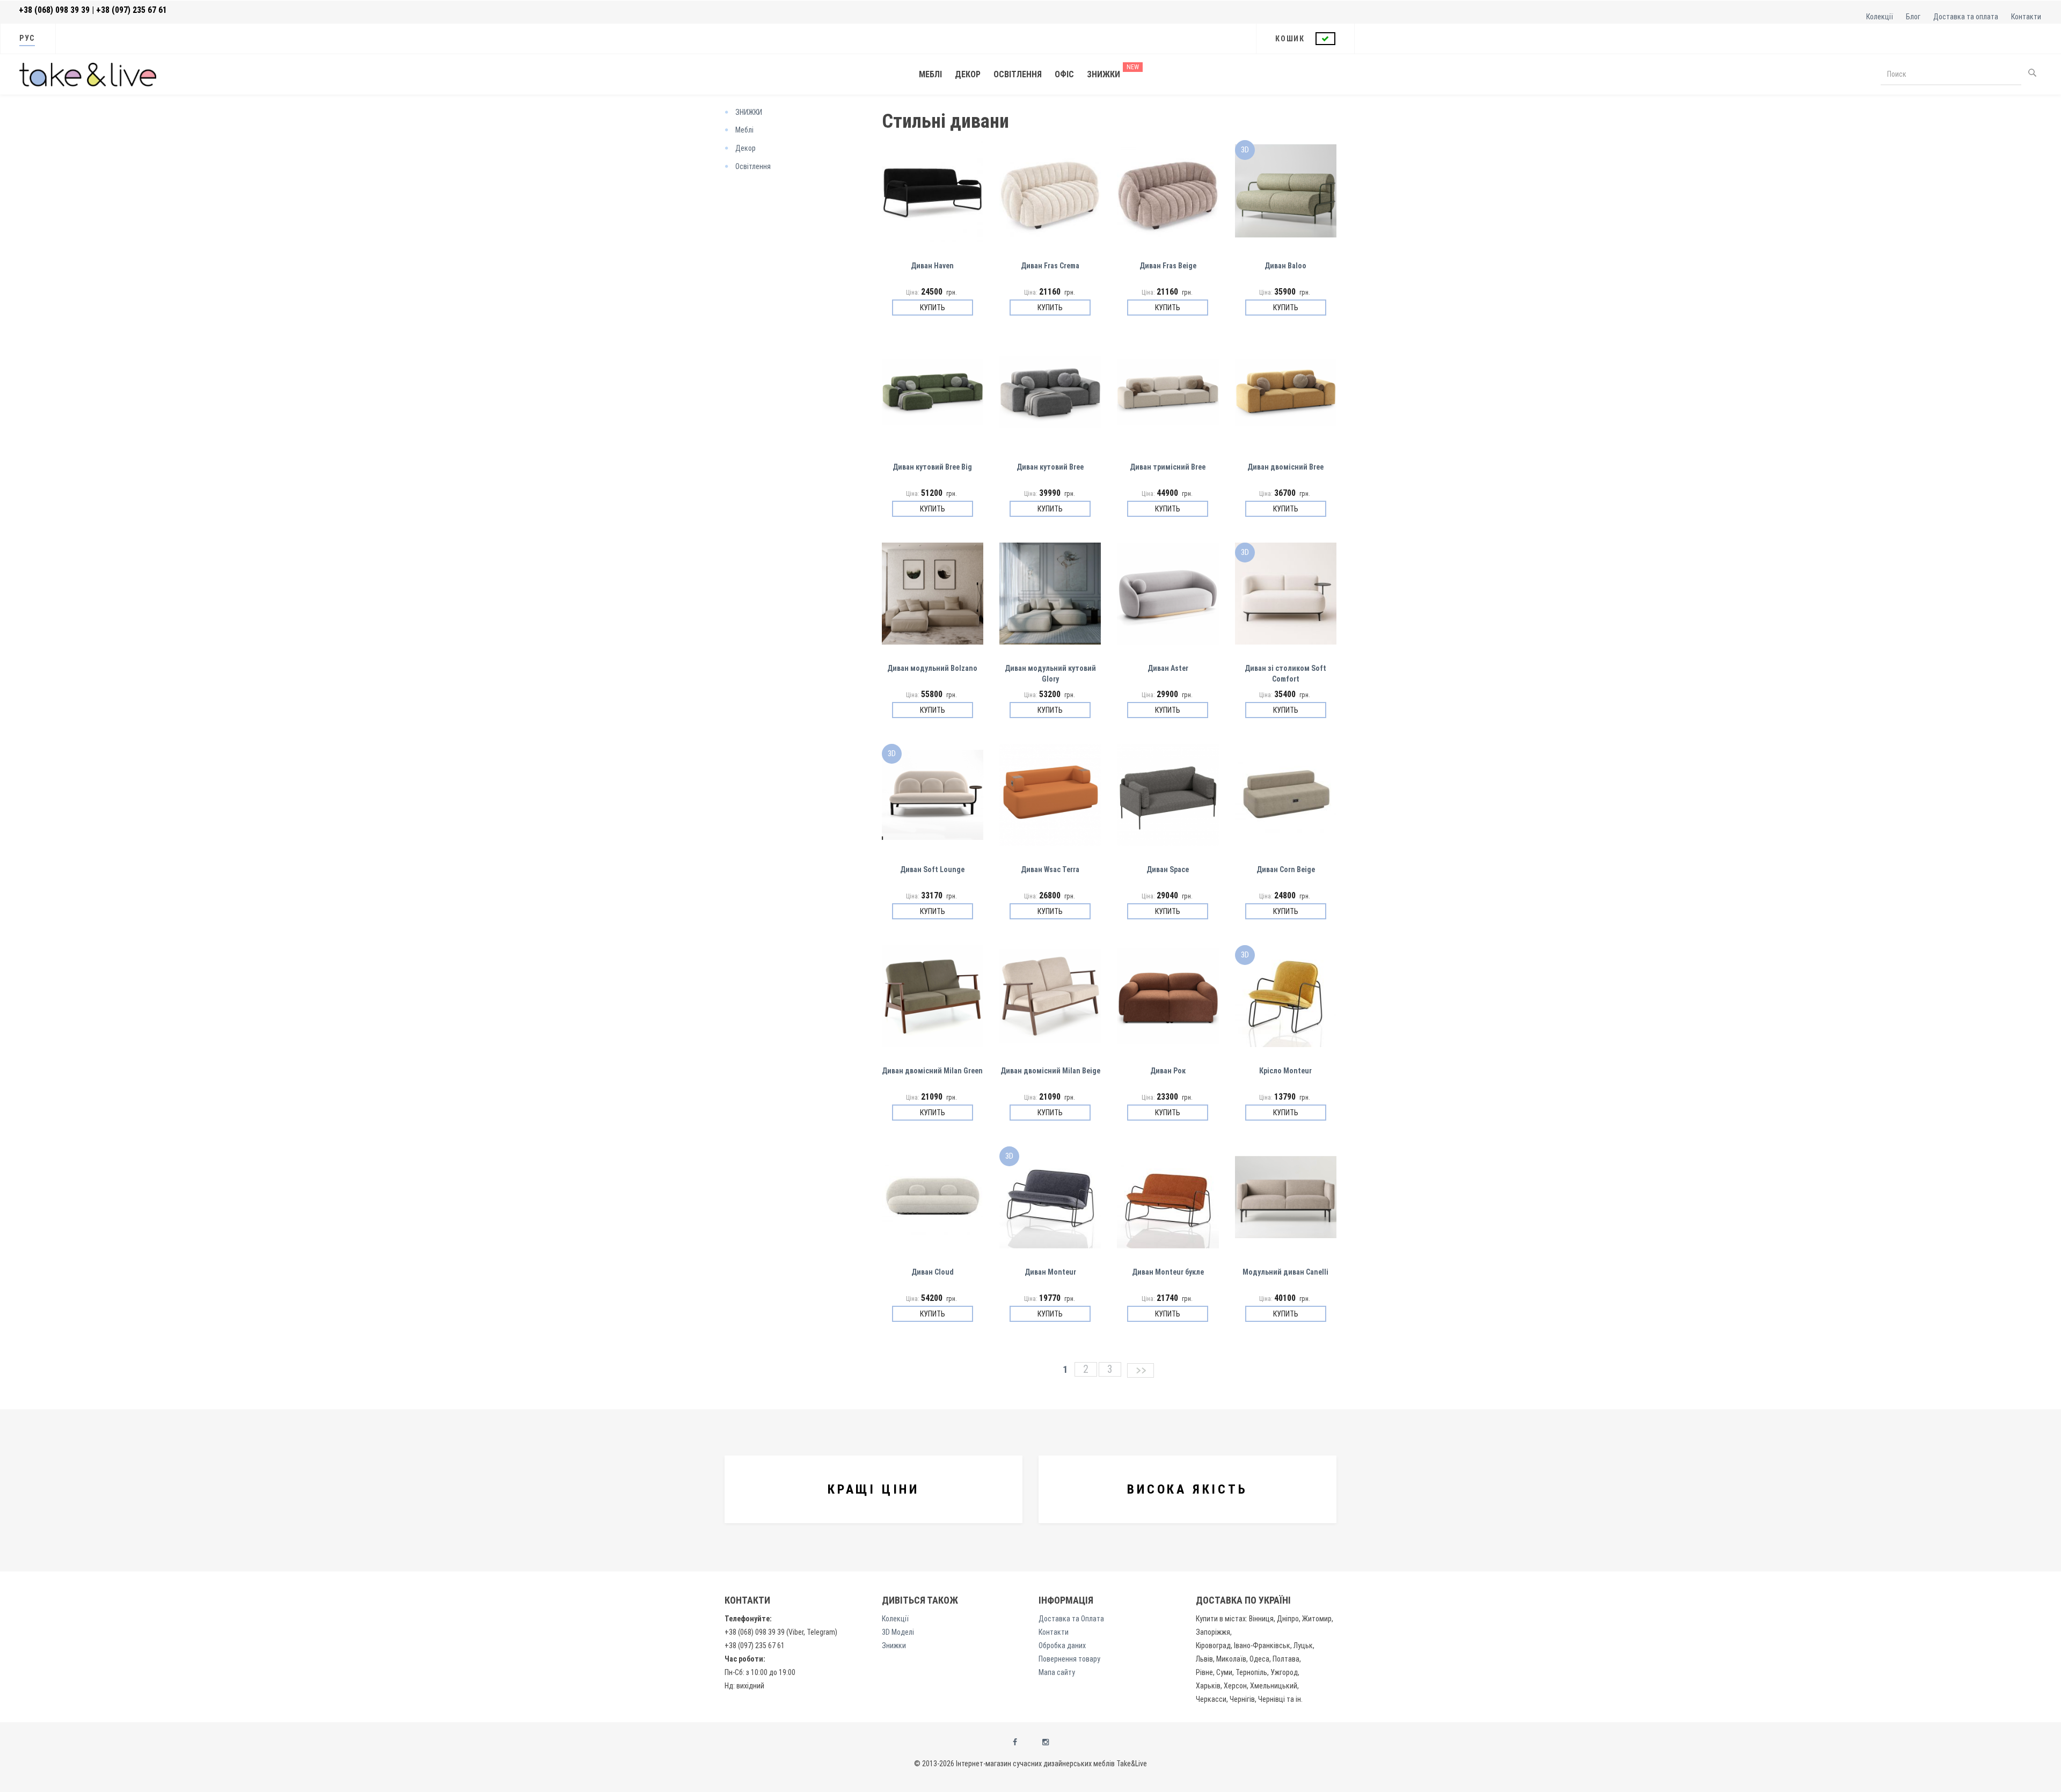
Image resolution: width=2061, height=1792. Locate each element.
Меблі (930, 74)
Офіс (1064, 74)
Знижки (1103, 74)
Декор (968, 74)
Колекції (1880, 17)
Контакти (2026, 17)
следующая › (1139, 1370)
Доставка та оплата (1966, 17)
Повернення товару (1069, 1659)
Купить (933, 308)
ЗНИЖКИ (749, 112)
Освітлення (1018, 74)
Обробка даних (1062, 1645)
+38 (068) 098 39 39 (54, 10)
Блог (1913, 17)
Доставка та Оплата (1071, 1619)
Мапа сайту (1057, 1672)
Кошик (1291, 39)
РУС (27, 38)
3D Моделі (898, 1632)
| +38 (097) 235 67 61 (129, 10)
